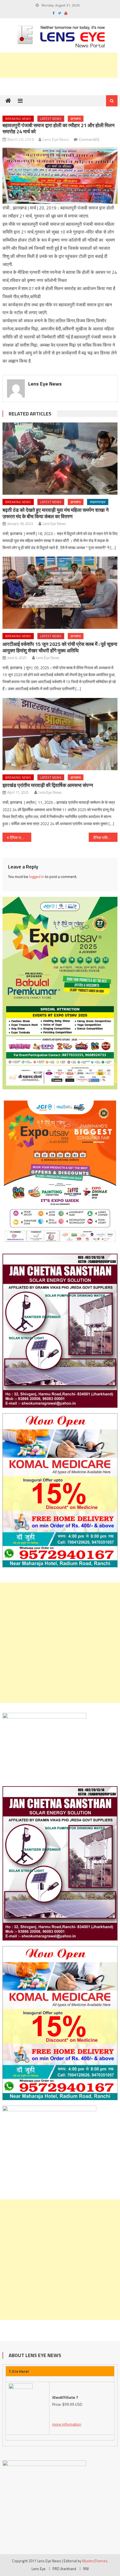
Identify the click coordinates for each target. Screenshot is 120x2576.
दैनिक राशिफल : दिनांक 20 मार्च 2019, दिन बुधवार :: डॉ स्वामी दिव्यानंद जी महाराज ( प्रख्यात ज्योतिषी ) (21, 838)
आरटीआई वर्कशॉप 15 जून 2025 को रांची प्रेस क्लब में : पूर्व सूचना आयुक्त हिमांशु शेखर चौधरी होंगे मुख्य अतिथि (60, 647)
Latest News (51, 119)
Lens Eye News (56, 139)
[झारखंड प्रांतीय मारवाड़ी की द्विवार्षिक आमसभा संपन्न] (60, 734)
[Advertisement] (60, 1643)
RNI (86, 2569)
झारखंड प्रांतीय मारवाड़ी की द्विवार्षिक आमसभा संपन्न (48, 785)
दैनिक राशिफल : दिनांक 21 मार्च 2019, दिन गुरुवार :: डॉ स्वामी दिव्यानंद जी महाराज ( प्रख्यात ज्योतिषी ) (105, 838)
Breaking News (18, 119)
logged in (37, 876)
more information (67, 2424)
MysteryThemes (95, 2561)
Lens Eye (39, 2569)
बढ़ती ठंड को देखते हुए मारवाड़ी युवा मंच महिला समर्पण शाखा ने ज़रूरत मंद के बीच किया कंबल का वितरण (56, 513)
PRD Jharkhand (64, 2569)
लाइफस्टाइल (98, 502)
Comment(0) (89, 139)
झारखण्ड (76, 119)
